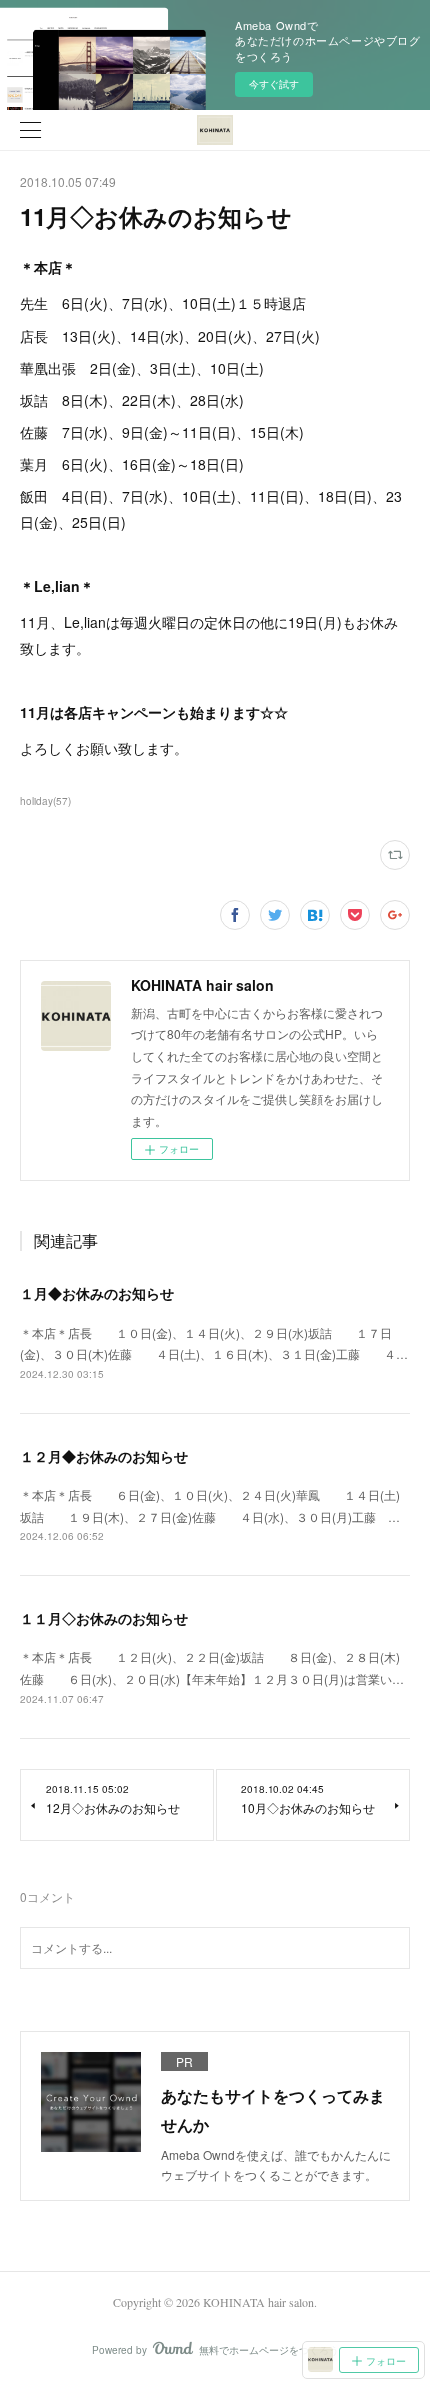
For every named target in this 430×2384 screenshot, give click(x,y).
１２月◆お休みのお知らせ (104, 1456)
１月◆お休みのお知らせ (97, 1293)
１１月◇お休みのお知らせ (104, 1618)
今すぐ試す (274, 84)
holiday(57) (45, 801)
